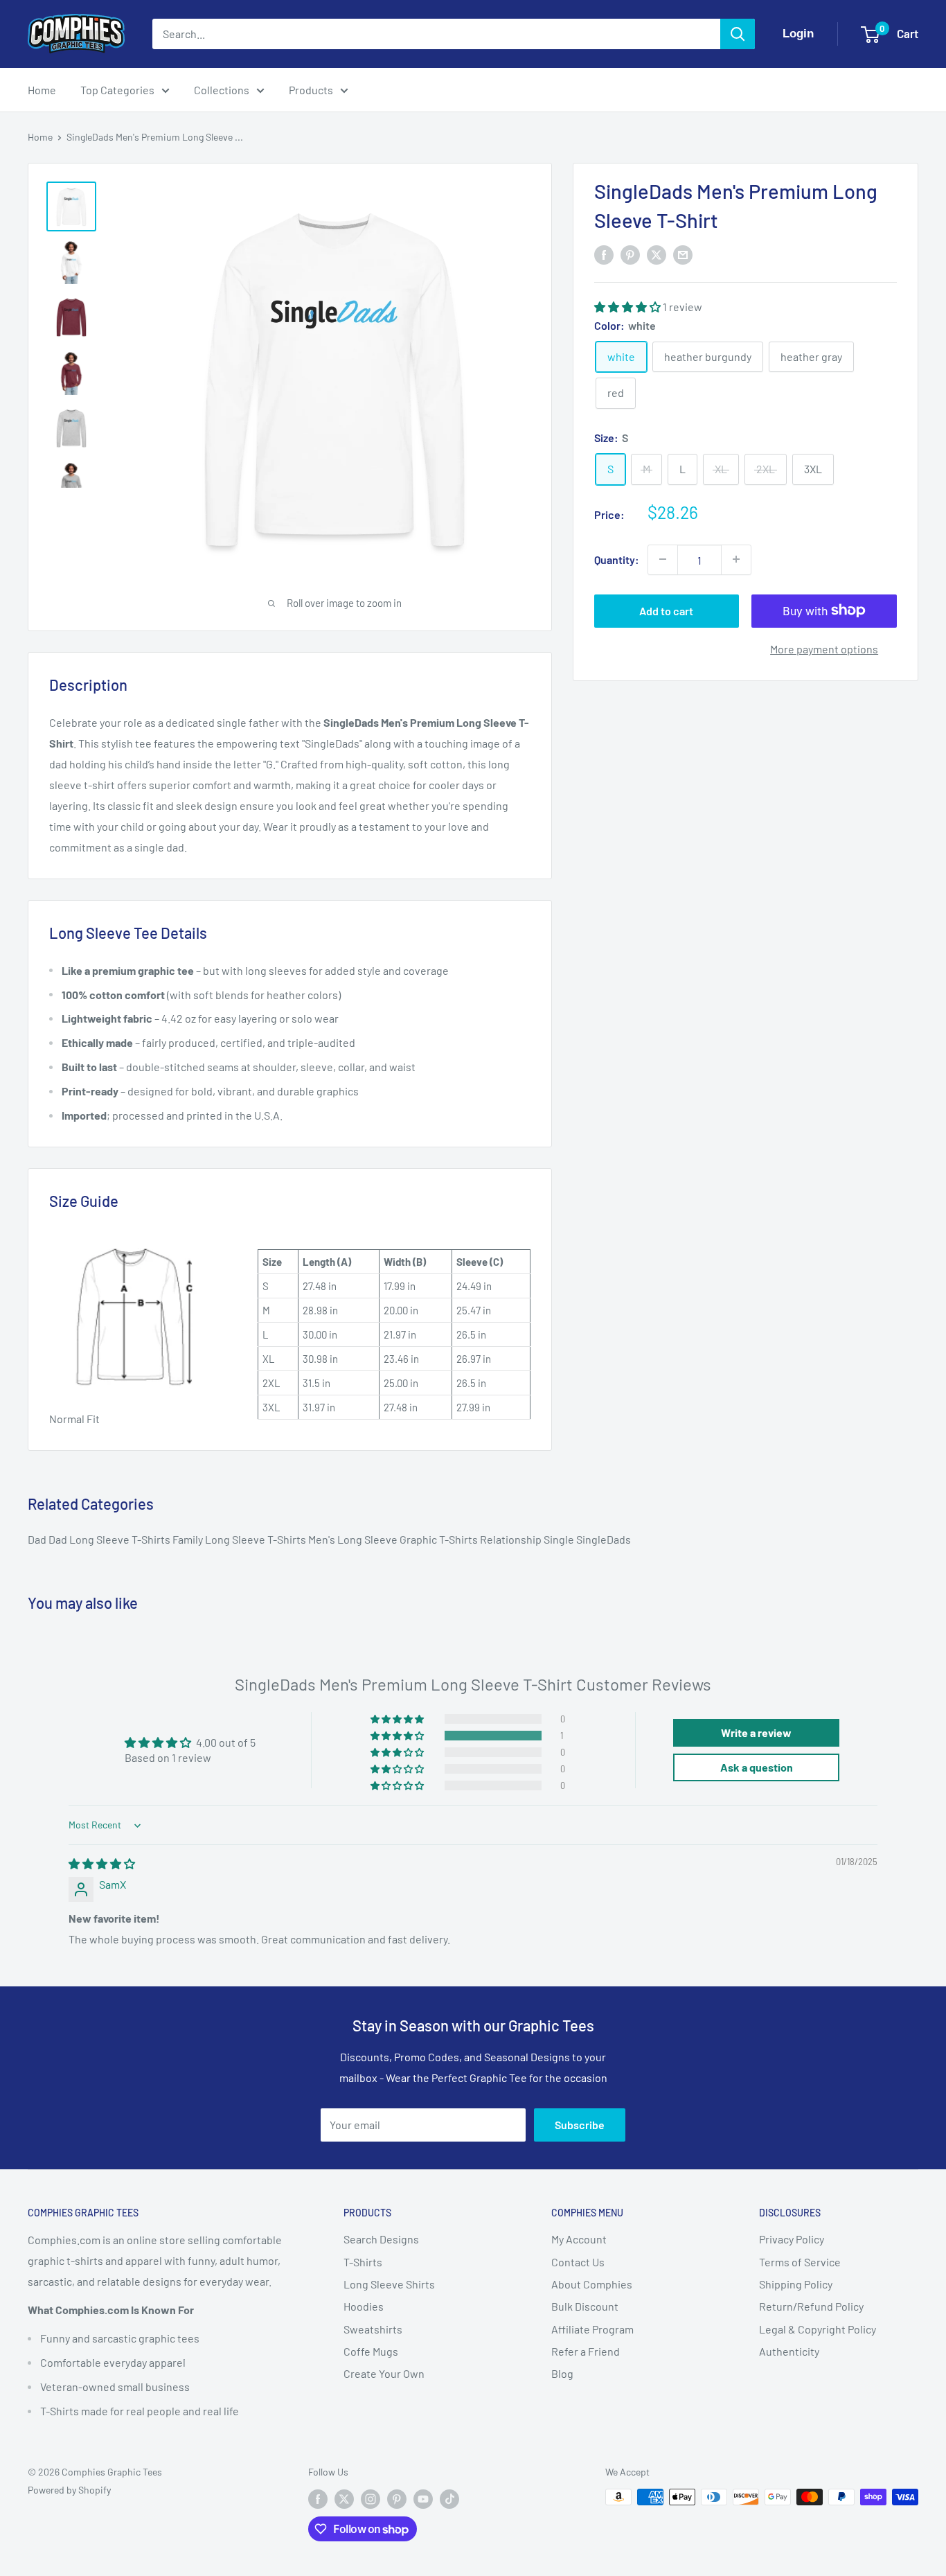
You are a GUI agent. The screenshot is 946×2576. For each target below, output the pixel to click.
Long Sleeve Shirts (389, 2284)
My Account (579, 2239)
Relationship (512, 1539)
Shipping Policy (796, 2284)
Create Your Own (384, 2373)
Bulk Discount (585, 2306)
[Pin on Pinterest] (630, 255)
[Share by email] (683, 255)
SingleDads (604, 1539)
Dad (38, 1539)
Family (189, 1539)
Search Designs (381, 2239)
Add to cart (666, 610)
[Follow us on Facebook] (318, 2498)
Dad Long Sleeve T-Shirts (110, 1539)
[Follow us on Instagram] (371, 2498)
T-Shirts (363, 2262)
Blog (562, 2373)
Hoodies (364, 2306)
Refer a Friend (586, 2351)
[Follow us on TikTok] (449, 2498)
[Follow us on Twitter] (344, 2498)
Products (311, 90)
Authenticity (789, 2351)
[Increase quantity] (736, 559)
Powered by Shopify (69, 2490)
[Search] (738, 34)
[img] (102, 1863)
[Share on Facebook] (604, 255)
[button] (628, 306)
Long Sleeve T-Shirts (257, 1539)
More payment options (824, 648)
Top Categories (117, 90)
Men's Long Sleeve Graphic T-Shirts (394, 1539)
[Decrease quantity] (663, 559)
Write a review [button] (756, 1732)
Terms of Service (800, 2262)
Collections (222, 90)
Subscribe (580, 2125)
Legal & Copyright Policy (818, 2329)
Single (560, 1539)
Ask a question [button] (757, 1767)
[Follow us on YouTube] (423, 2498)
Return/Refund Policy (811, 2306)
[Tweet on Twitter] (657, 255)
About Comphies (592, 2284)
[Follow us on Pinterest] (397, 2498)
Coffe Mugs (371, 2351)
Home (42, 90)
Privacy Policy (792, 2239)
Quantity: (617, 559)
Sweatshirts (373, 2329)
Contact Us (578, 2262)
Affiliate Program (592, 2329)
